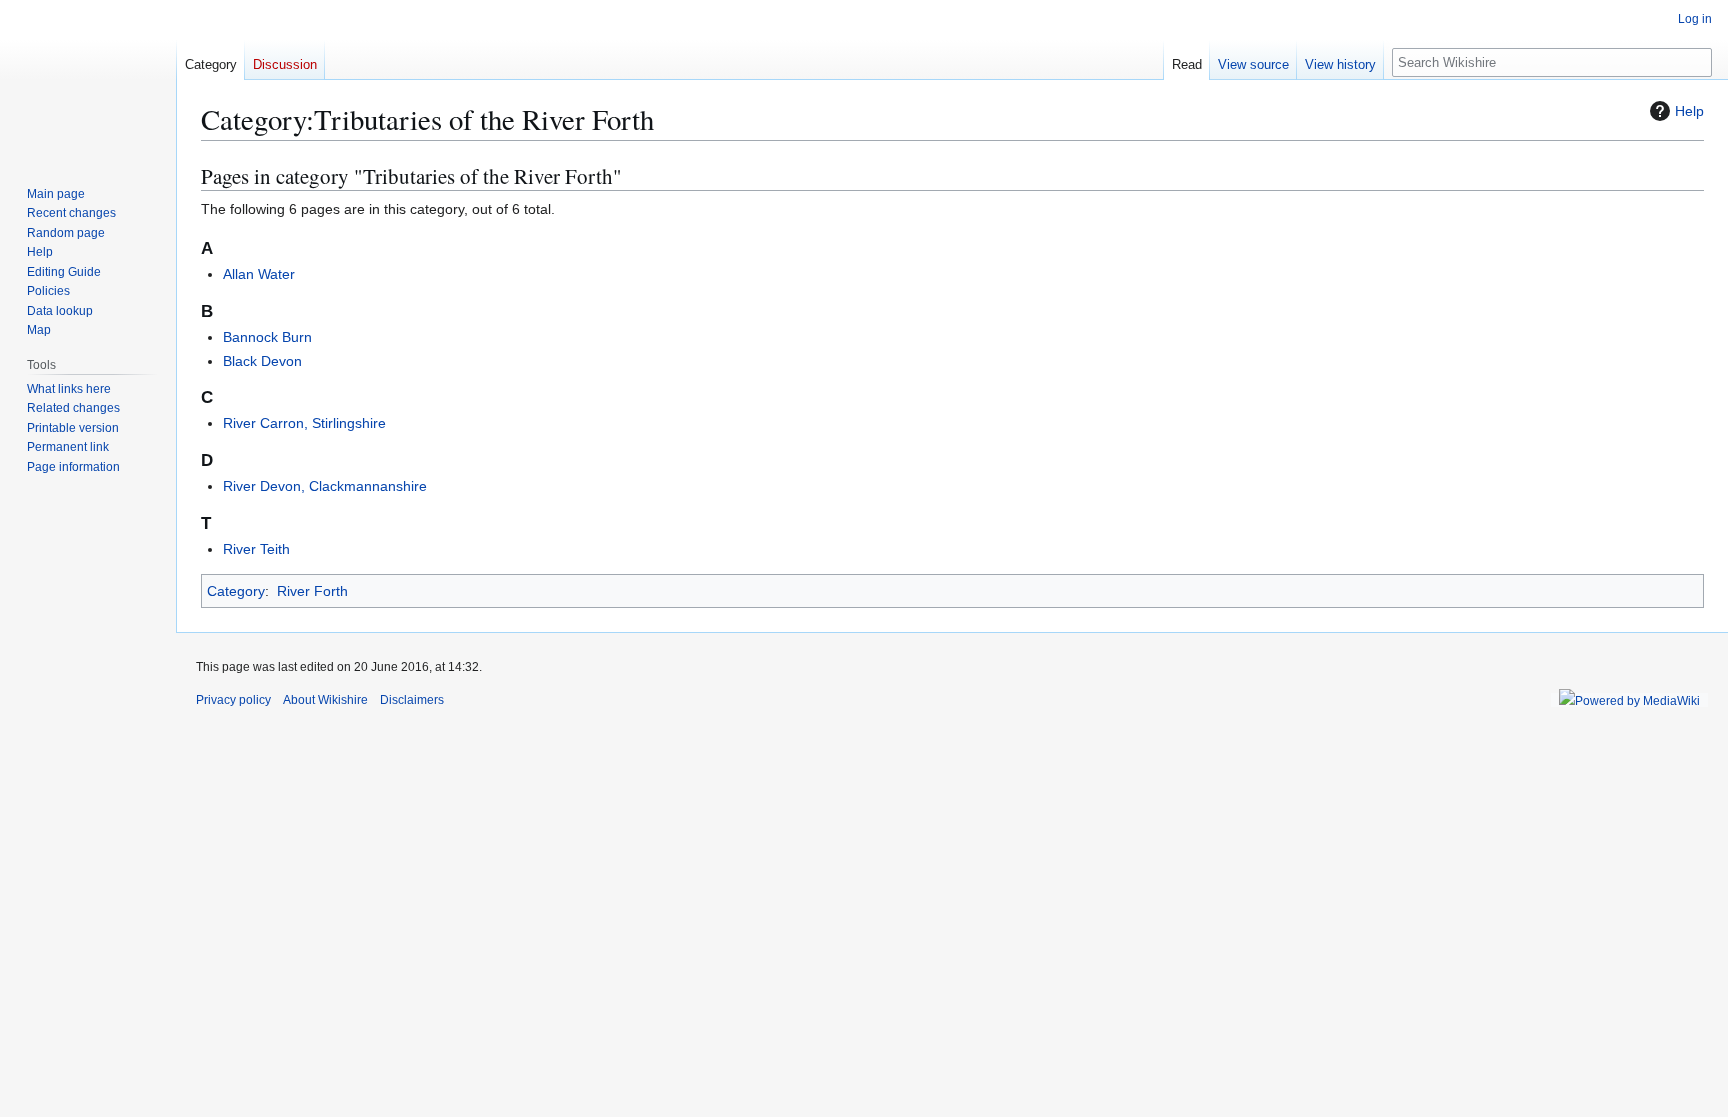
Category (236, 591)
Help (1689, 111)
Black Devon (262, 361)
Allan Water (259, 274)
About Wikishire (325, 700)
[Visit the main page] (88, 80)
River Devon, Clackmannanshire (325, 486)
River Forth (312, 591)
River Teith (256, 549)
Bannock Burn (267, 337)
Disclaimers (412, 700)
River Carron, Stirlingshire (304, 423)
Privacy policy (233, 700)
